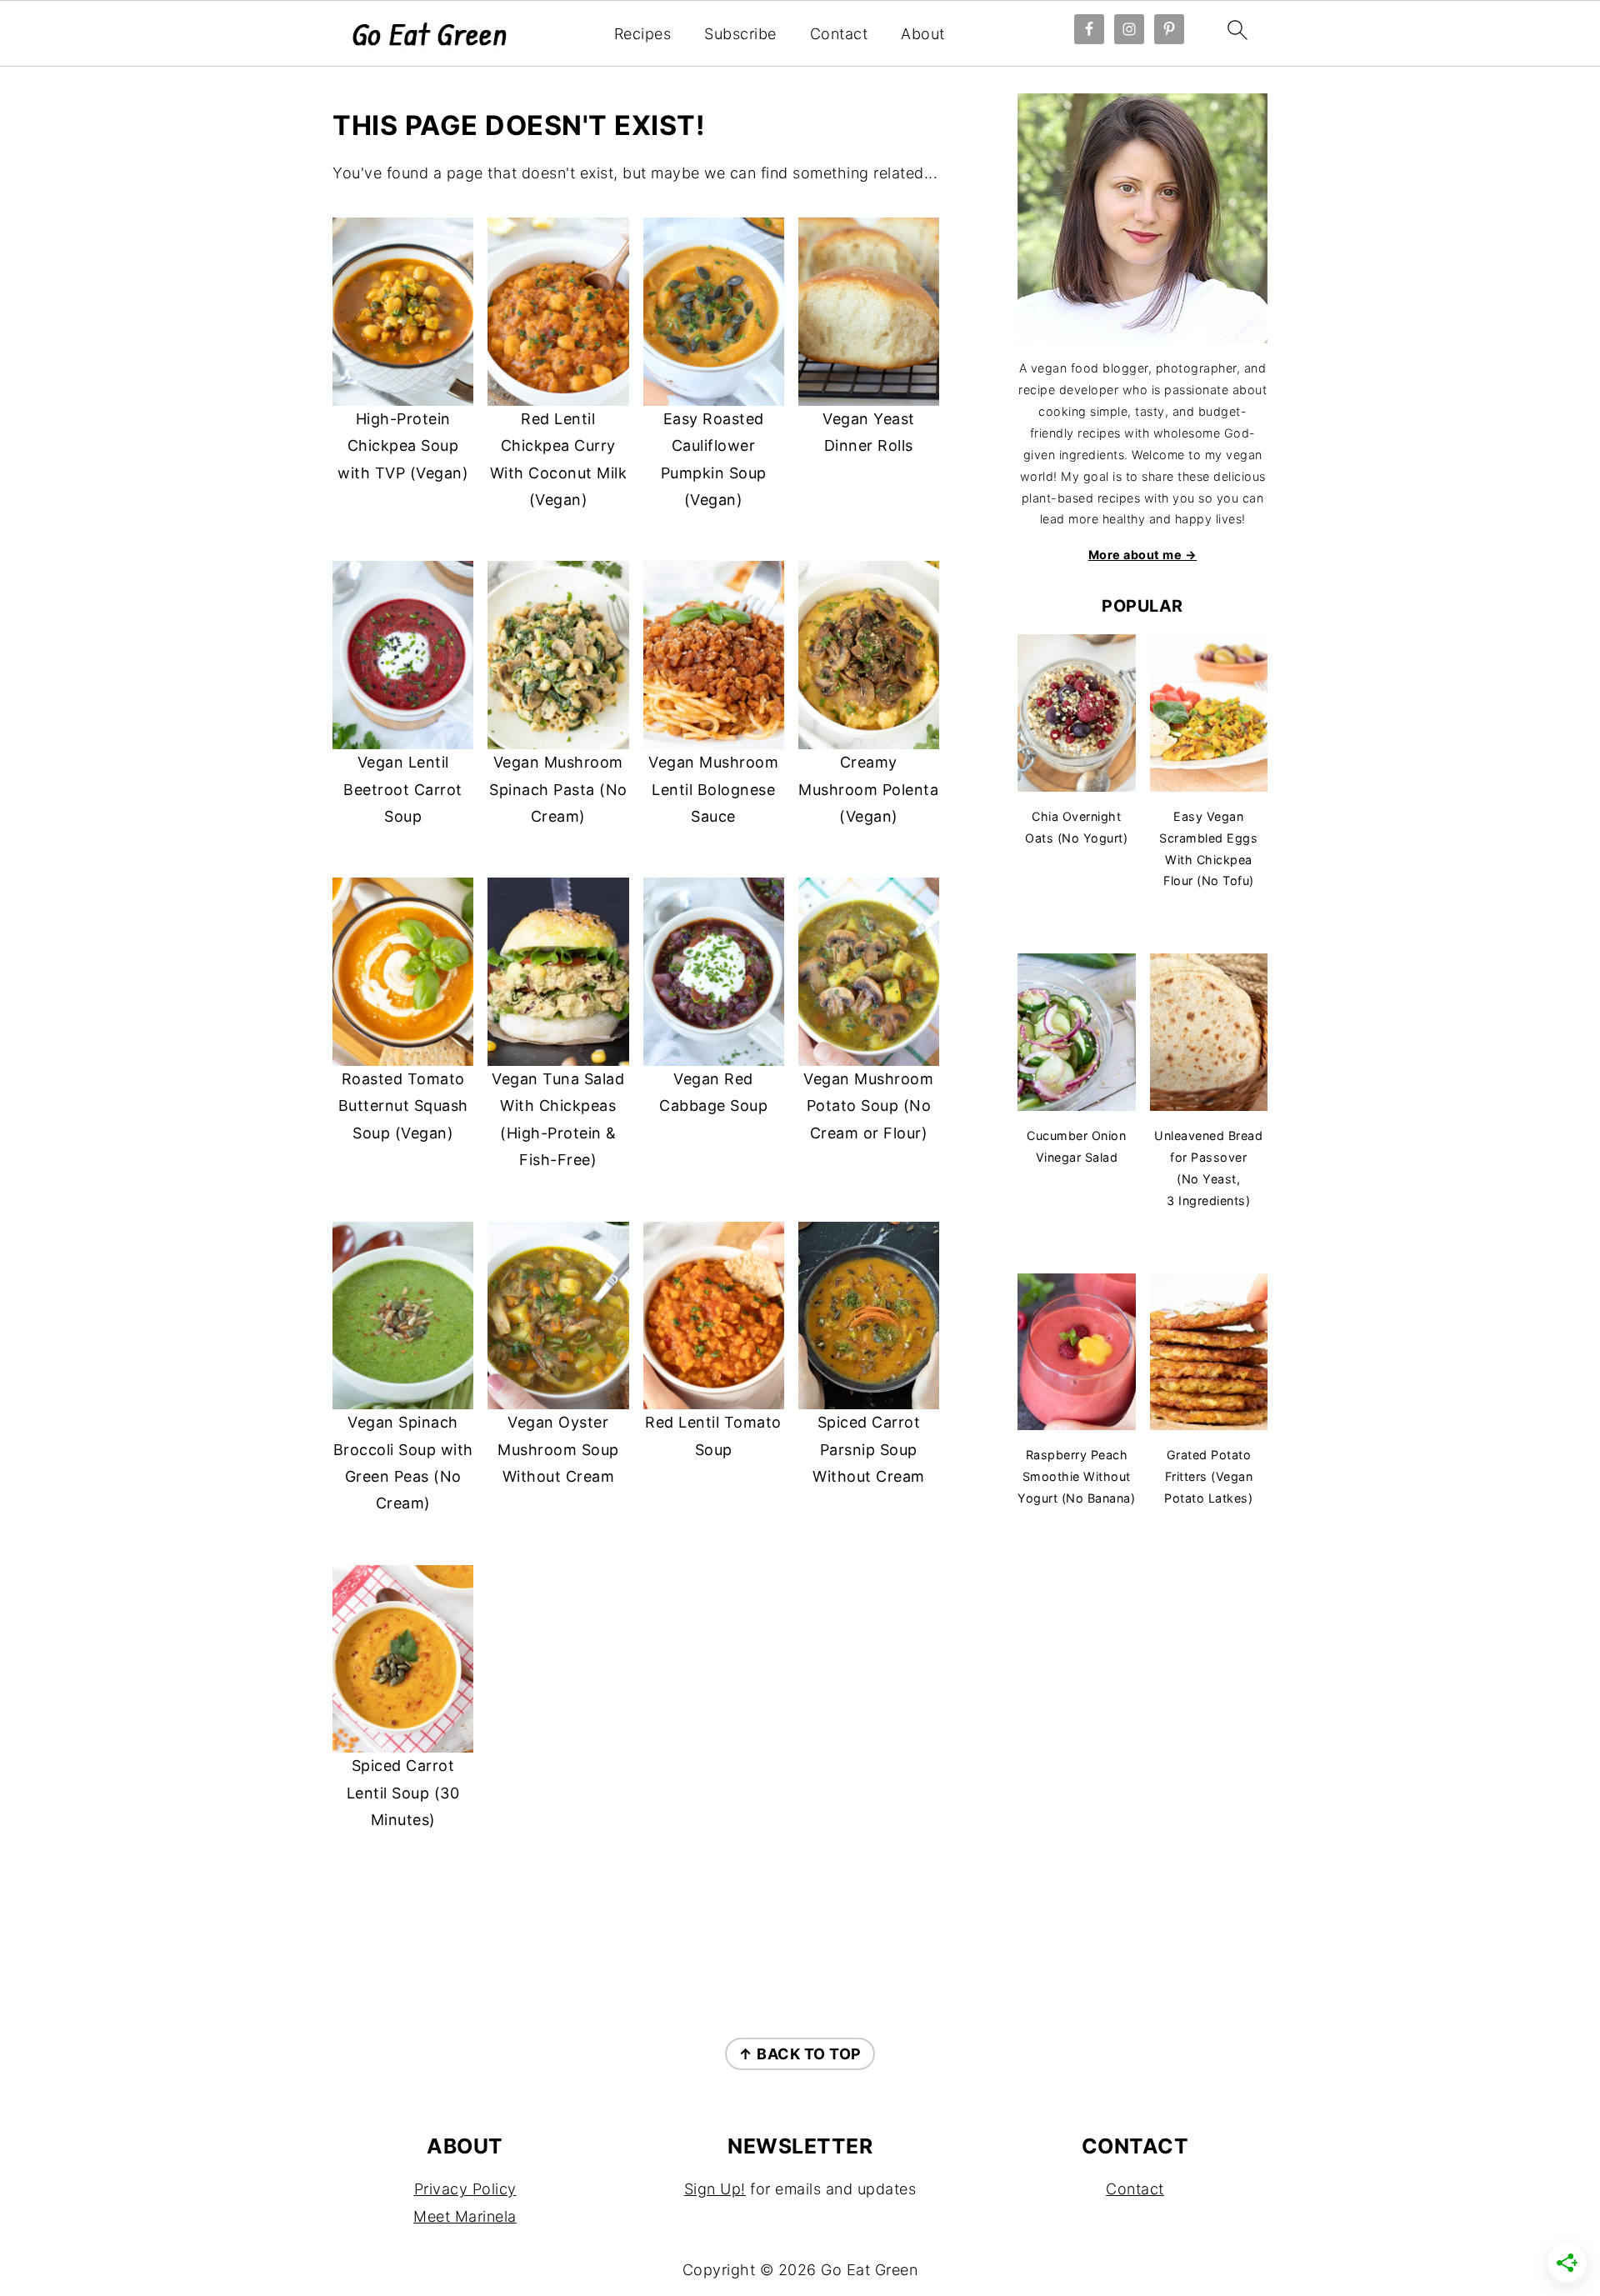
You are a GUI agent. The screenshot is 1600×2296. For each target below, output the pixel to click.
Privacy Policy (465, 2189)
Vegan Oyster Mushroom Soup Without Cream (558, 1449)
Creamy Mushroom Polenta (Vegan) (868, 789)
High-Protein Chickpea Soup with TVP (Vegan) (403, 446)
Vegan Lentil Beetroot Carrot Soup (403, 789)
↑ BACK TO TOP (800, 2054)
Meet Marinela (465, 2216)
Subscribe (740, 34)
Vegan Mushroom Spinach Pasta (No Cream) (558, 789)
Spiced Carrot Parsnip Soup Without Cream (869, 1449)
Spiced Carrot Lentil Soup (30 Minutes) (403, 1793)
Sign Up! (715, 2189)
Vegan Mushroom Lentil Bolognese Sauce (713, 789)
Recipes (643, 34)
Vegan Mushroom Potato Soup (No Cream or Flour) (868, 1106)
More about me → (1143, 555)
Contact (839, 34)
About (923, 34)
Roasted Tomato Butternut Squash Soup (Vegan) (403, 1106)
